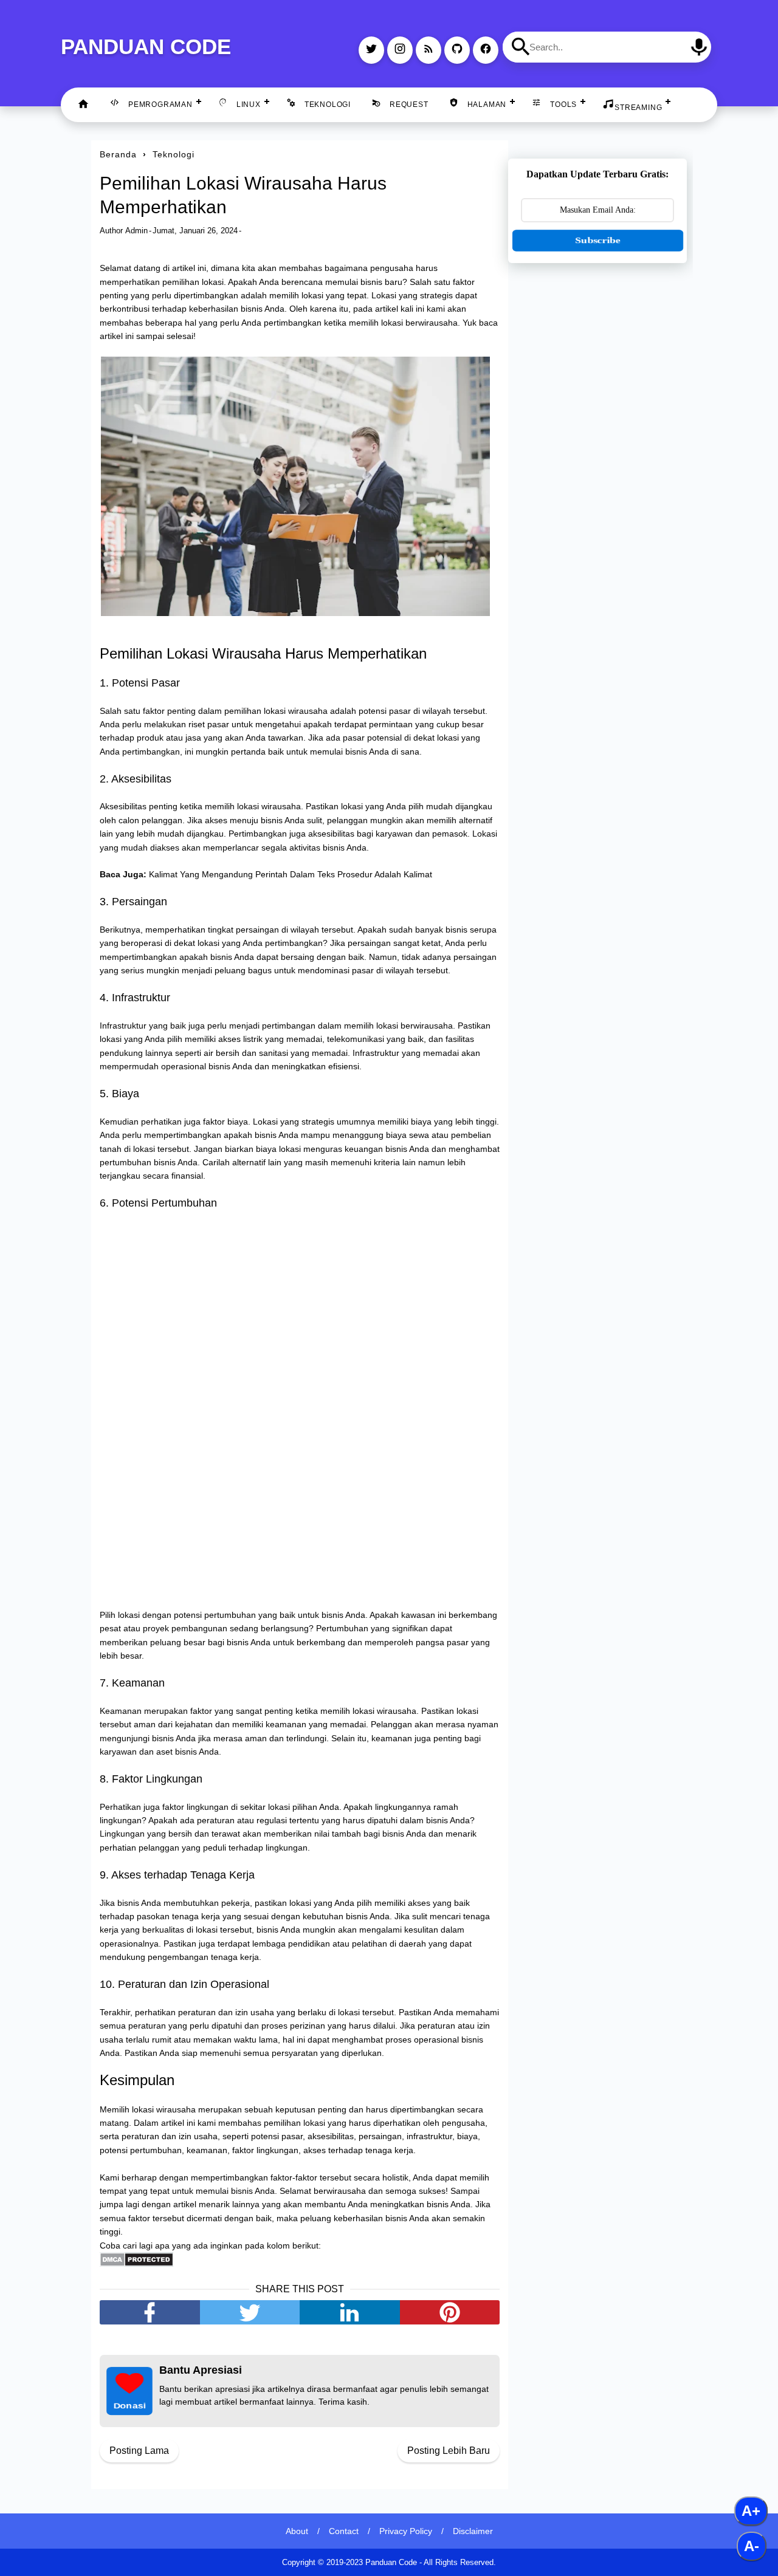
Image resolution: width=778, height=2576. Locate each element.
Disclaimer (473, 2531)
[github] (457, 50)
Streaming (638, 108)
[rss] (429, 50)
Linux (249, 104)
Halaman (487, 104)
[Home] (83, 105)
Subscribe (597, 240)
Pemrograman (160, 104)
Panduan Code (146, 46)
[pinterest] (450, 2312)
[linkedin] (350, 2312)
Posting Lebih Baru (449, 2451)
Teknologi (328, 104)
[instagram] (400, 50)
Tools (563, 104)
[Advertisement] (597, 464)
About (297, 2531)
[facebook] (486, 50)
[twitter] (371, 50)
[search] (521, 47)
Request (409, 104)
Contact (344, 2531)
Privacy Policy (406, 2531)
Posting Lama (139, 2451)
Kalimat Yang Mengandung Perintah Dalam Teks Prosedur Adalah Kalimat (291, 874)
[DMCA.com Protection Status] (136, 2264)
